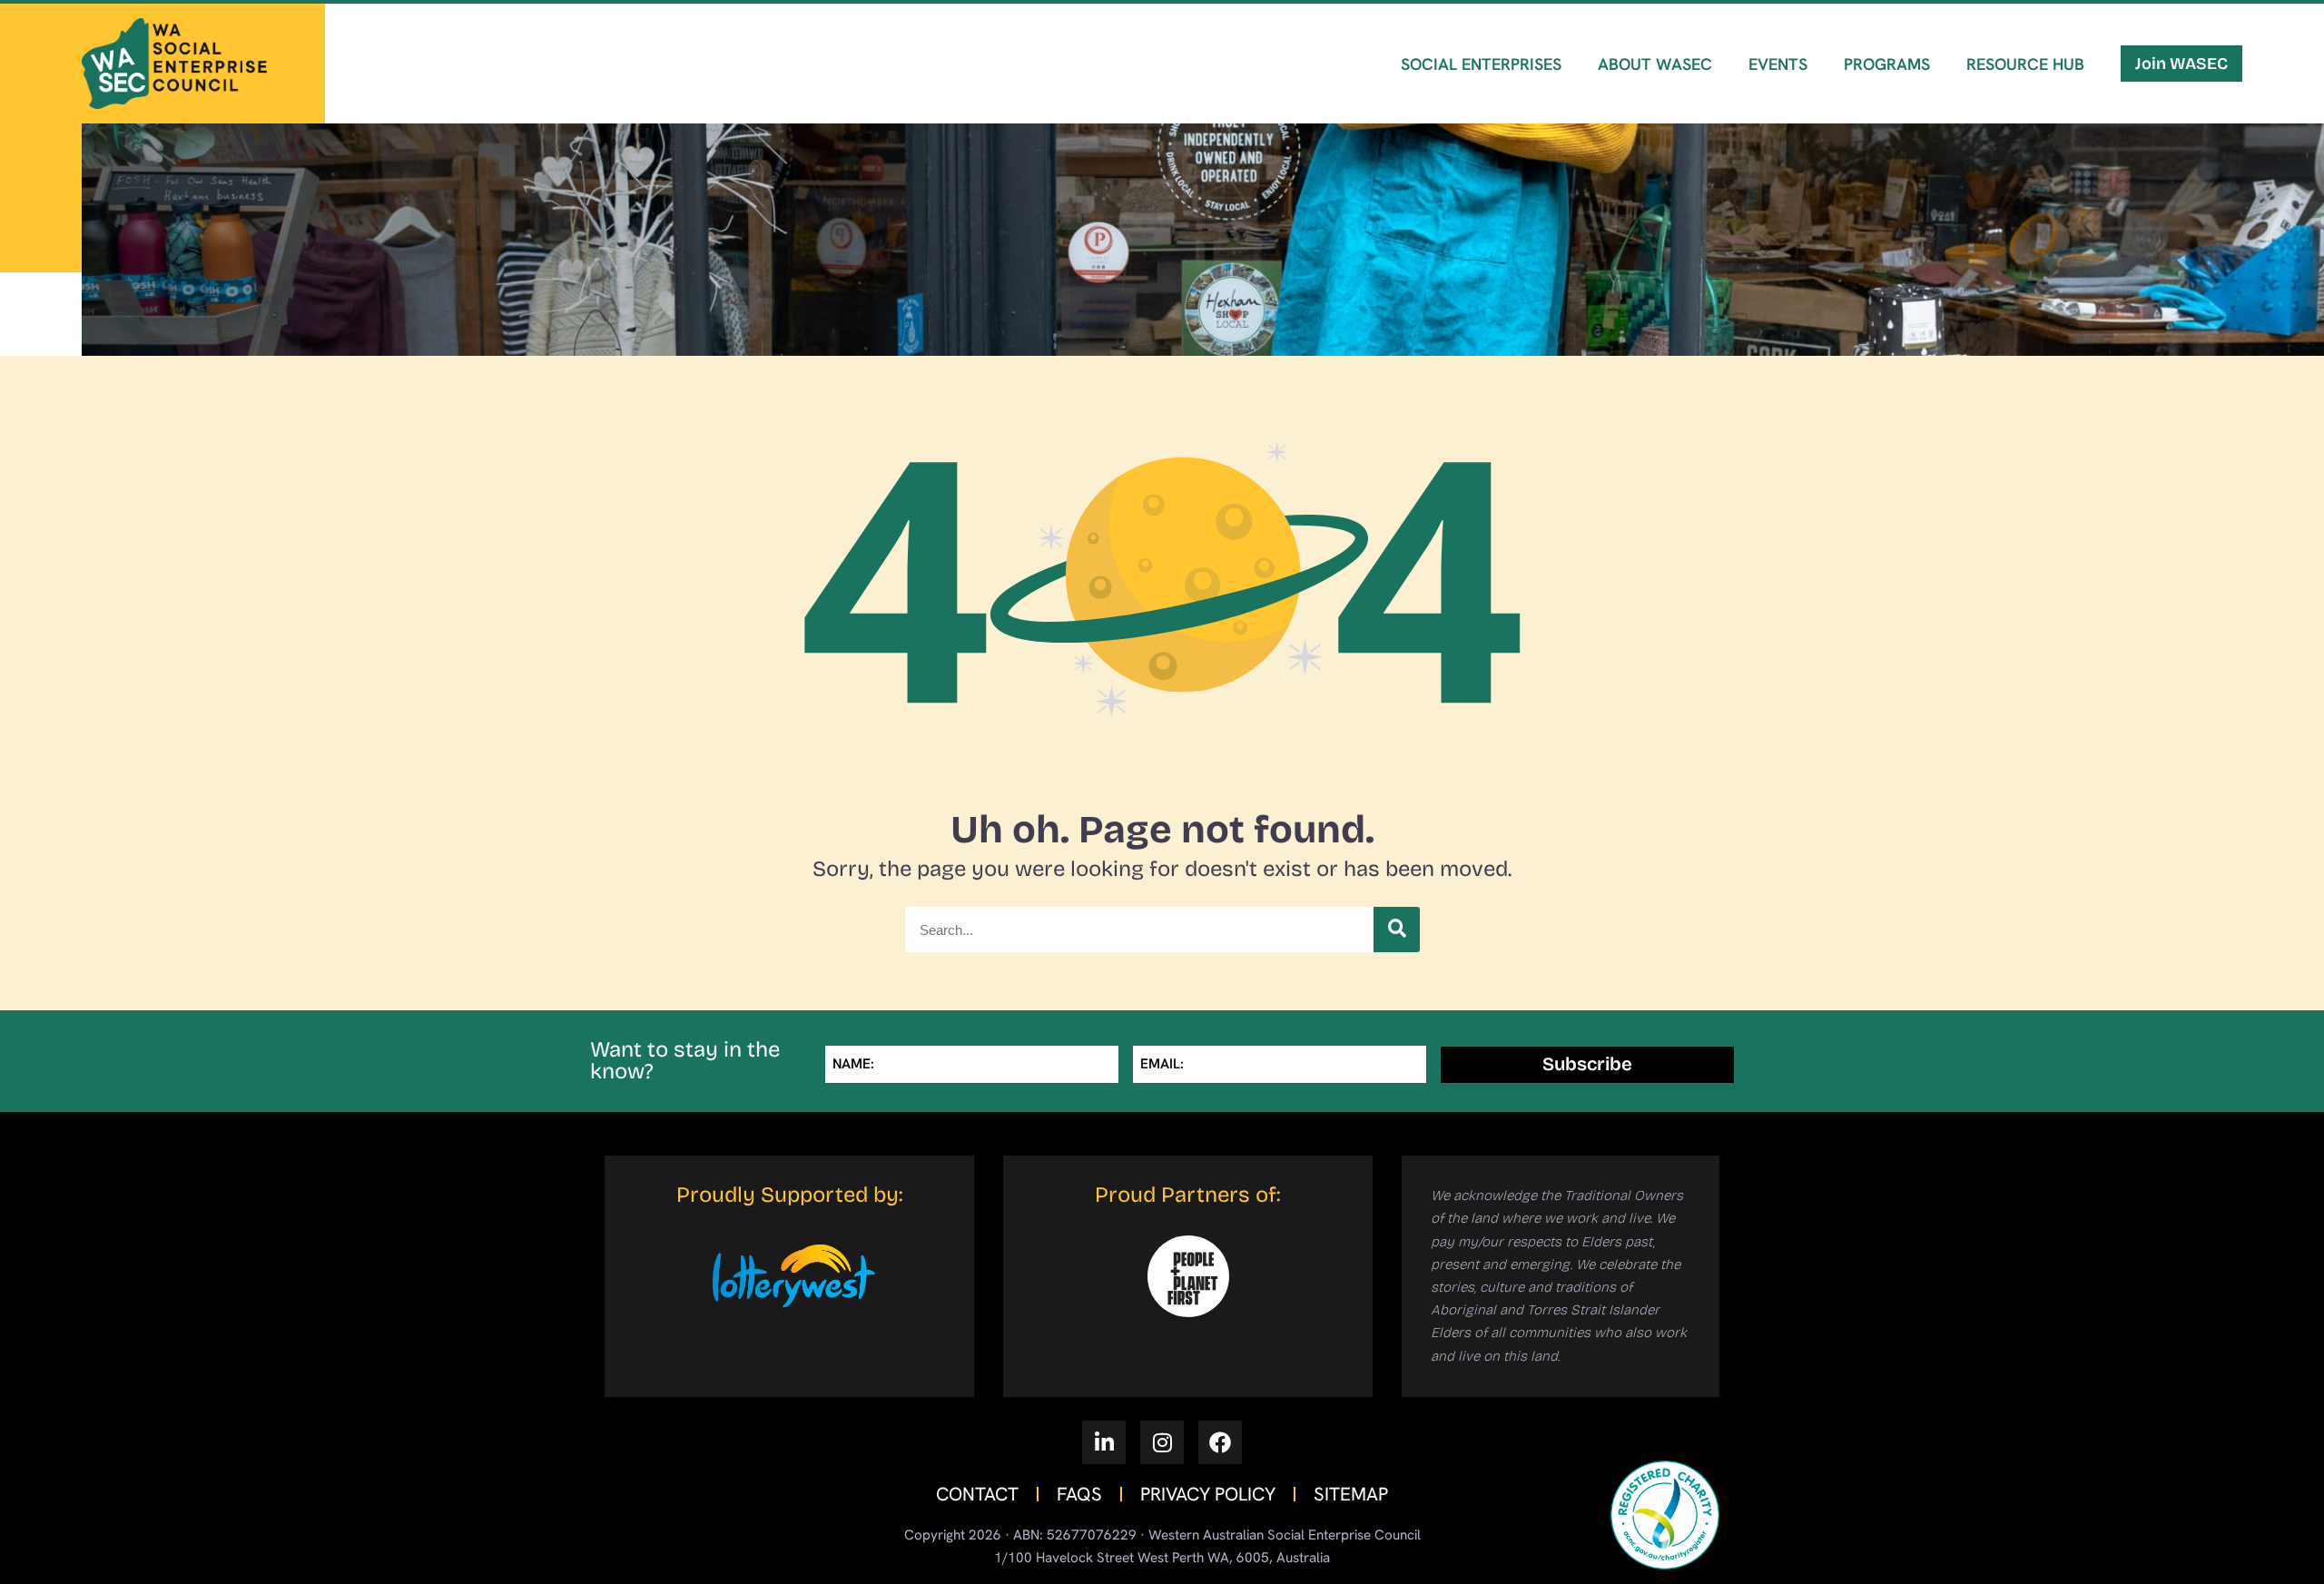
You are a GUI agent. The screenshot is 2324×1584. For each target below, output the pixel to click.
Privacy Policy (1208, 1494)
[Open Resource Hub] (2030, 115)
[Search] (1396, 930)
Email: (1162, 1064)
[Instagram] (1162, 1442)
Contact (977, 1494)
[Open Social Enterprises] (1486, 115)
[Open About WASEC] (1660, 115)
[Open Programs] (1891, 115)
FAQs (1079, 1494)
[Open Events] (1783, 115)
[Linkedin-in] (1104, 1442)
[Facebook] (1220, 1442)
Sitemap (1351, 1494)
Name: (853, 1064)
